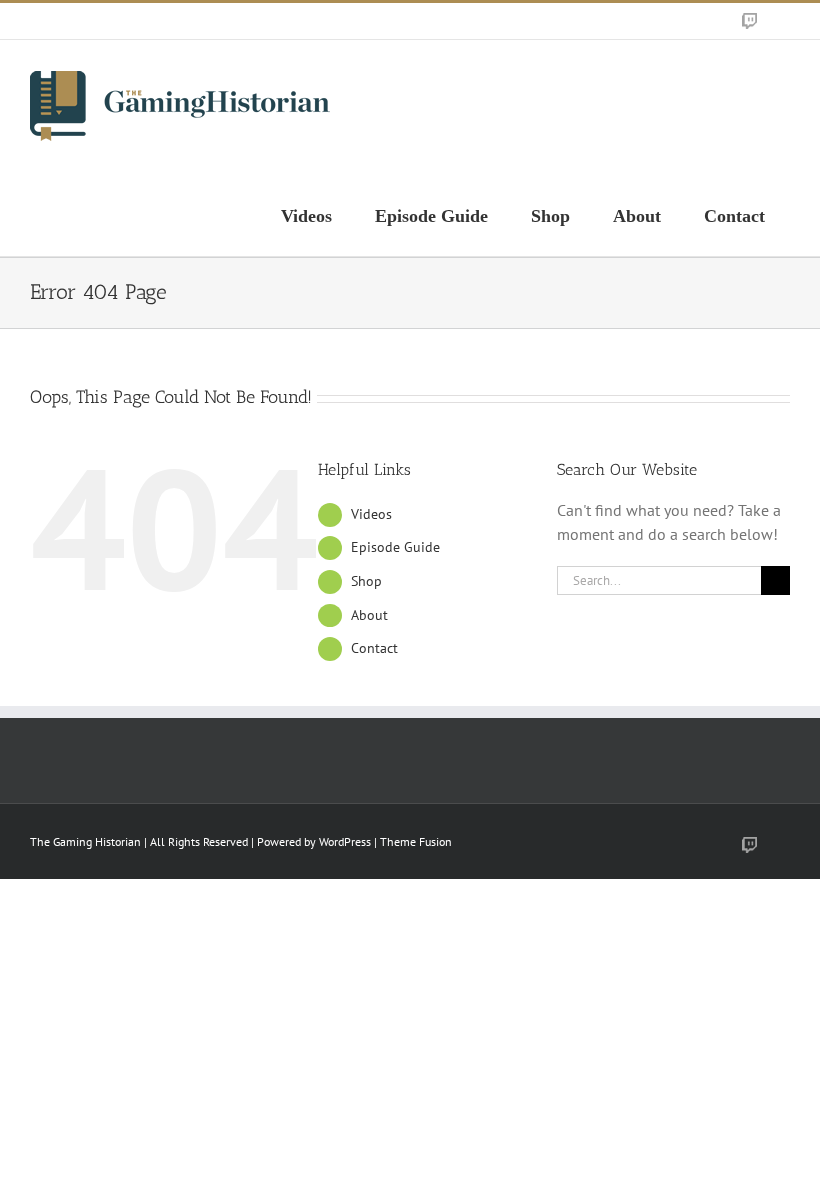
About (369, 615)
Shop (366, 581)
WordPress (345, 841)
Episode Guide (395, 547)
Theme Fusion (416, 841)
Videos (371, 514)
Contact (374, 648)
